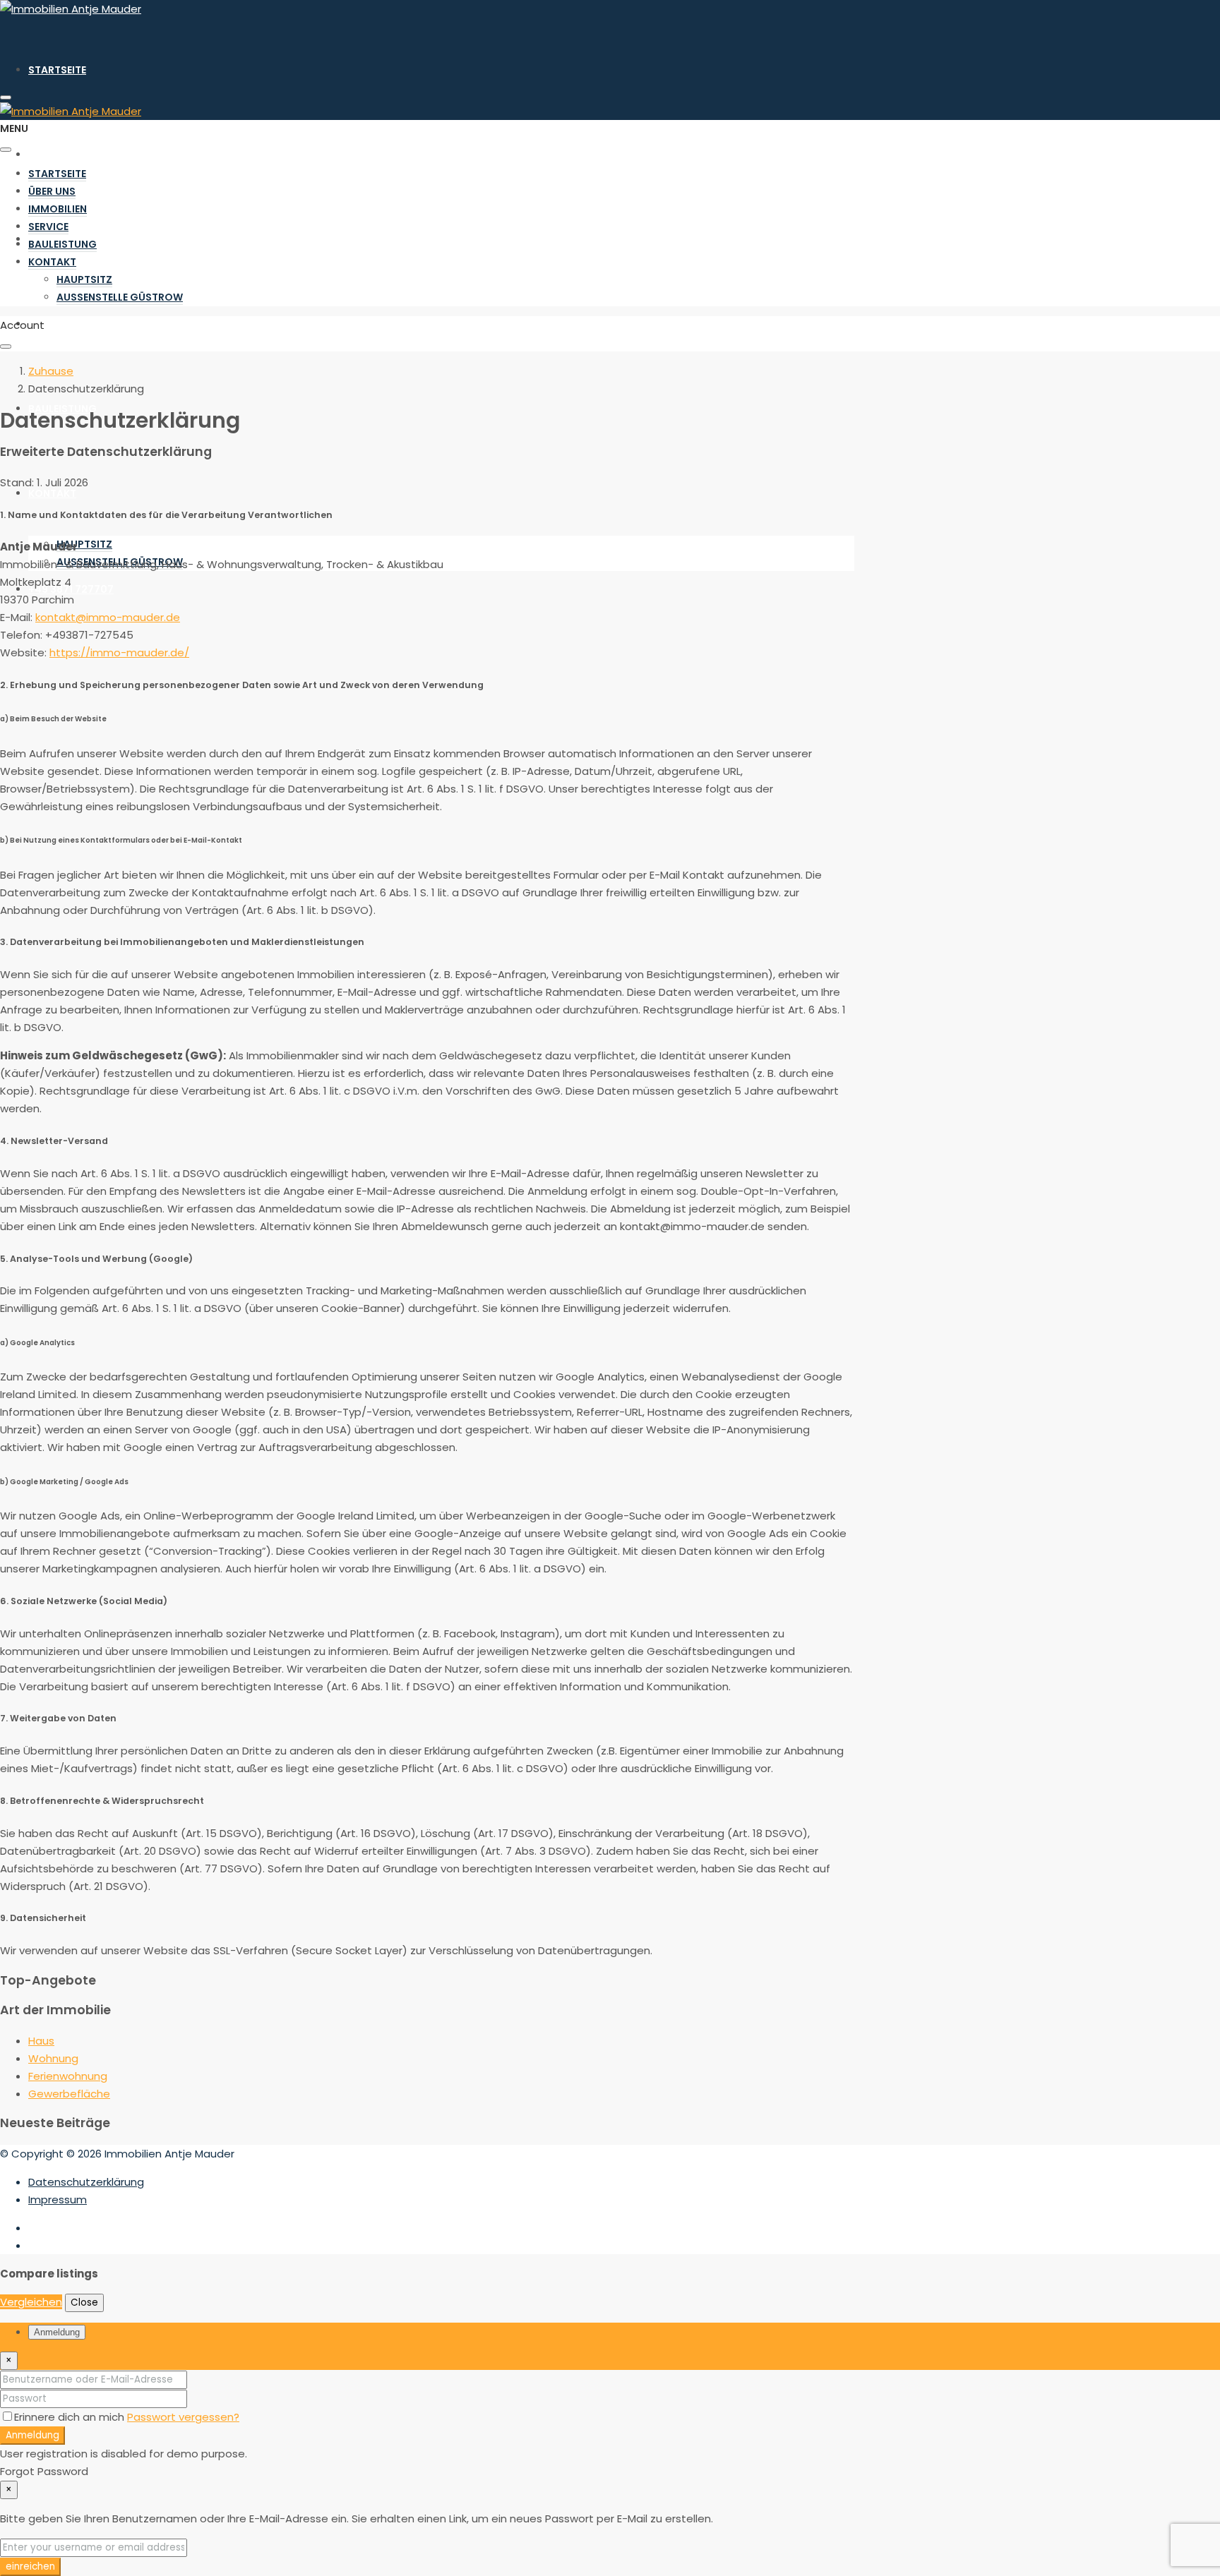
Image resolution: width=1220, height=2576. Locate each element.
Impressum (58, 2199)
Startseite (57, 70)
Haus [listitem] (41, 2041)
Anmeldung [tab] (57, 2332)
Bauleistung (62, 409)
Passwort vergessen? (183, 2417)
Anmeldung (32, 2435)
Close (84, 2303)
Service (48, 324)
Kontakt (52, 493)
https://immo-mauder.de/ (119, 652)
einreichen (30, 2566)
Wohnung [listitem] (53, 2058)
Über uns (52, 155)
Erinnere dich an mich (71, 2417)
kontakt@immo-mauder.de (108, 617)
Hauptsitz (84, 544)
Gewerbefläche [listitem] (69, 2094)
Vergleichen (31, 2302)
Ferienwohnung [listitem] (68, 2076)
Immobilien (58, 209)
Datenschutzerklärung (86, 2182)
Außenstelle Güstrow (120, 297)
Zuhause (51, 371)
